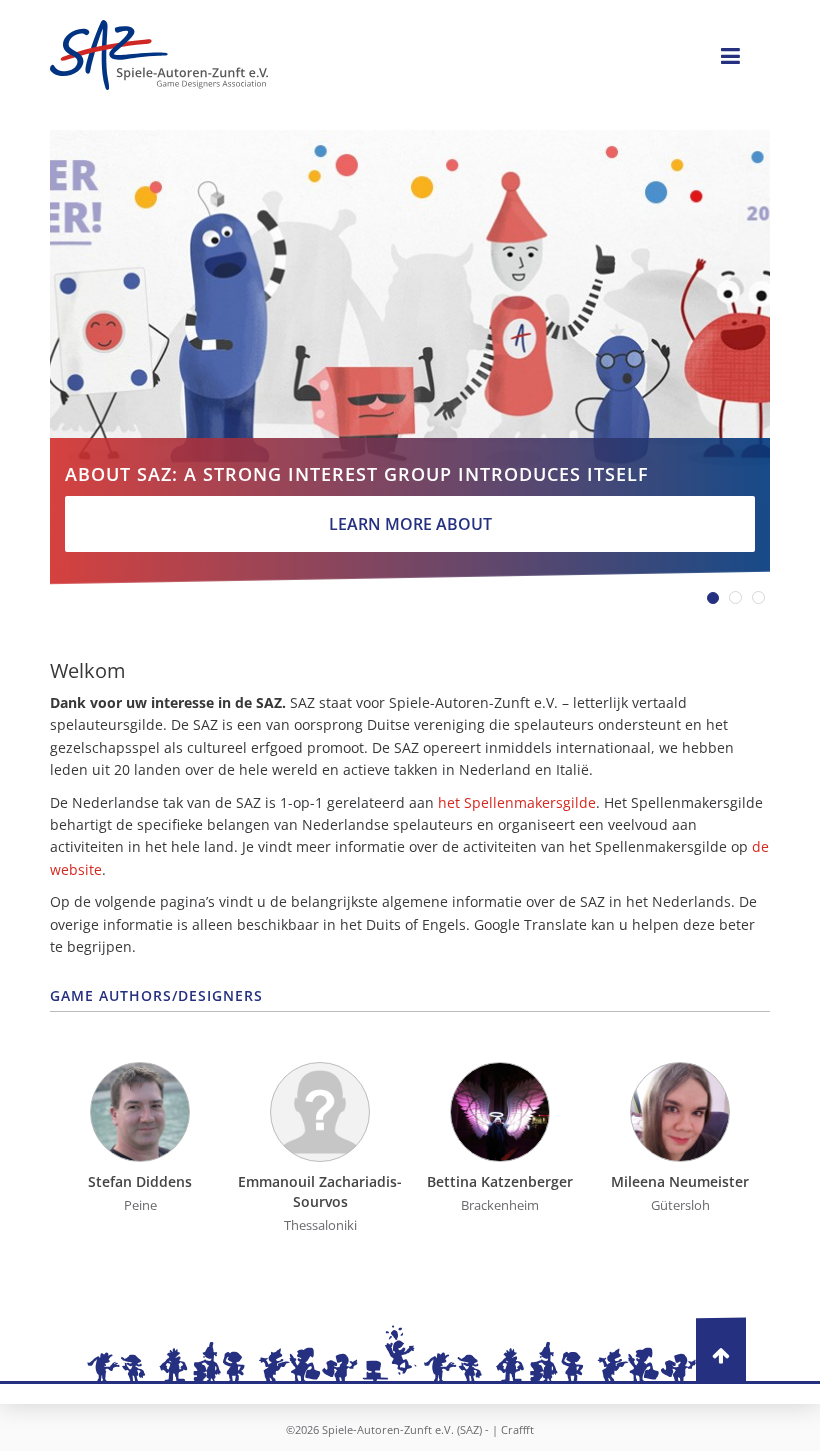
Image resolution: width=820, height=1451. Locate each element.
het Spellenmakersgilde (517, 802)
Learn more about (410, 524)
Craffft (517, 1429)
